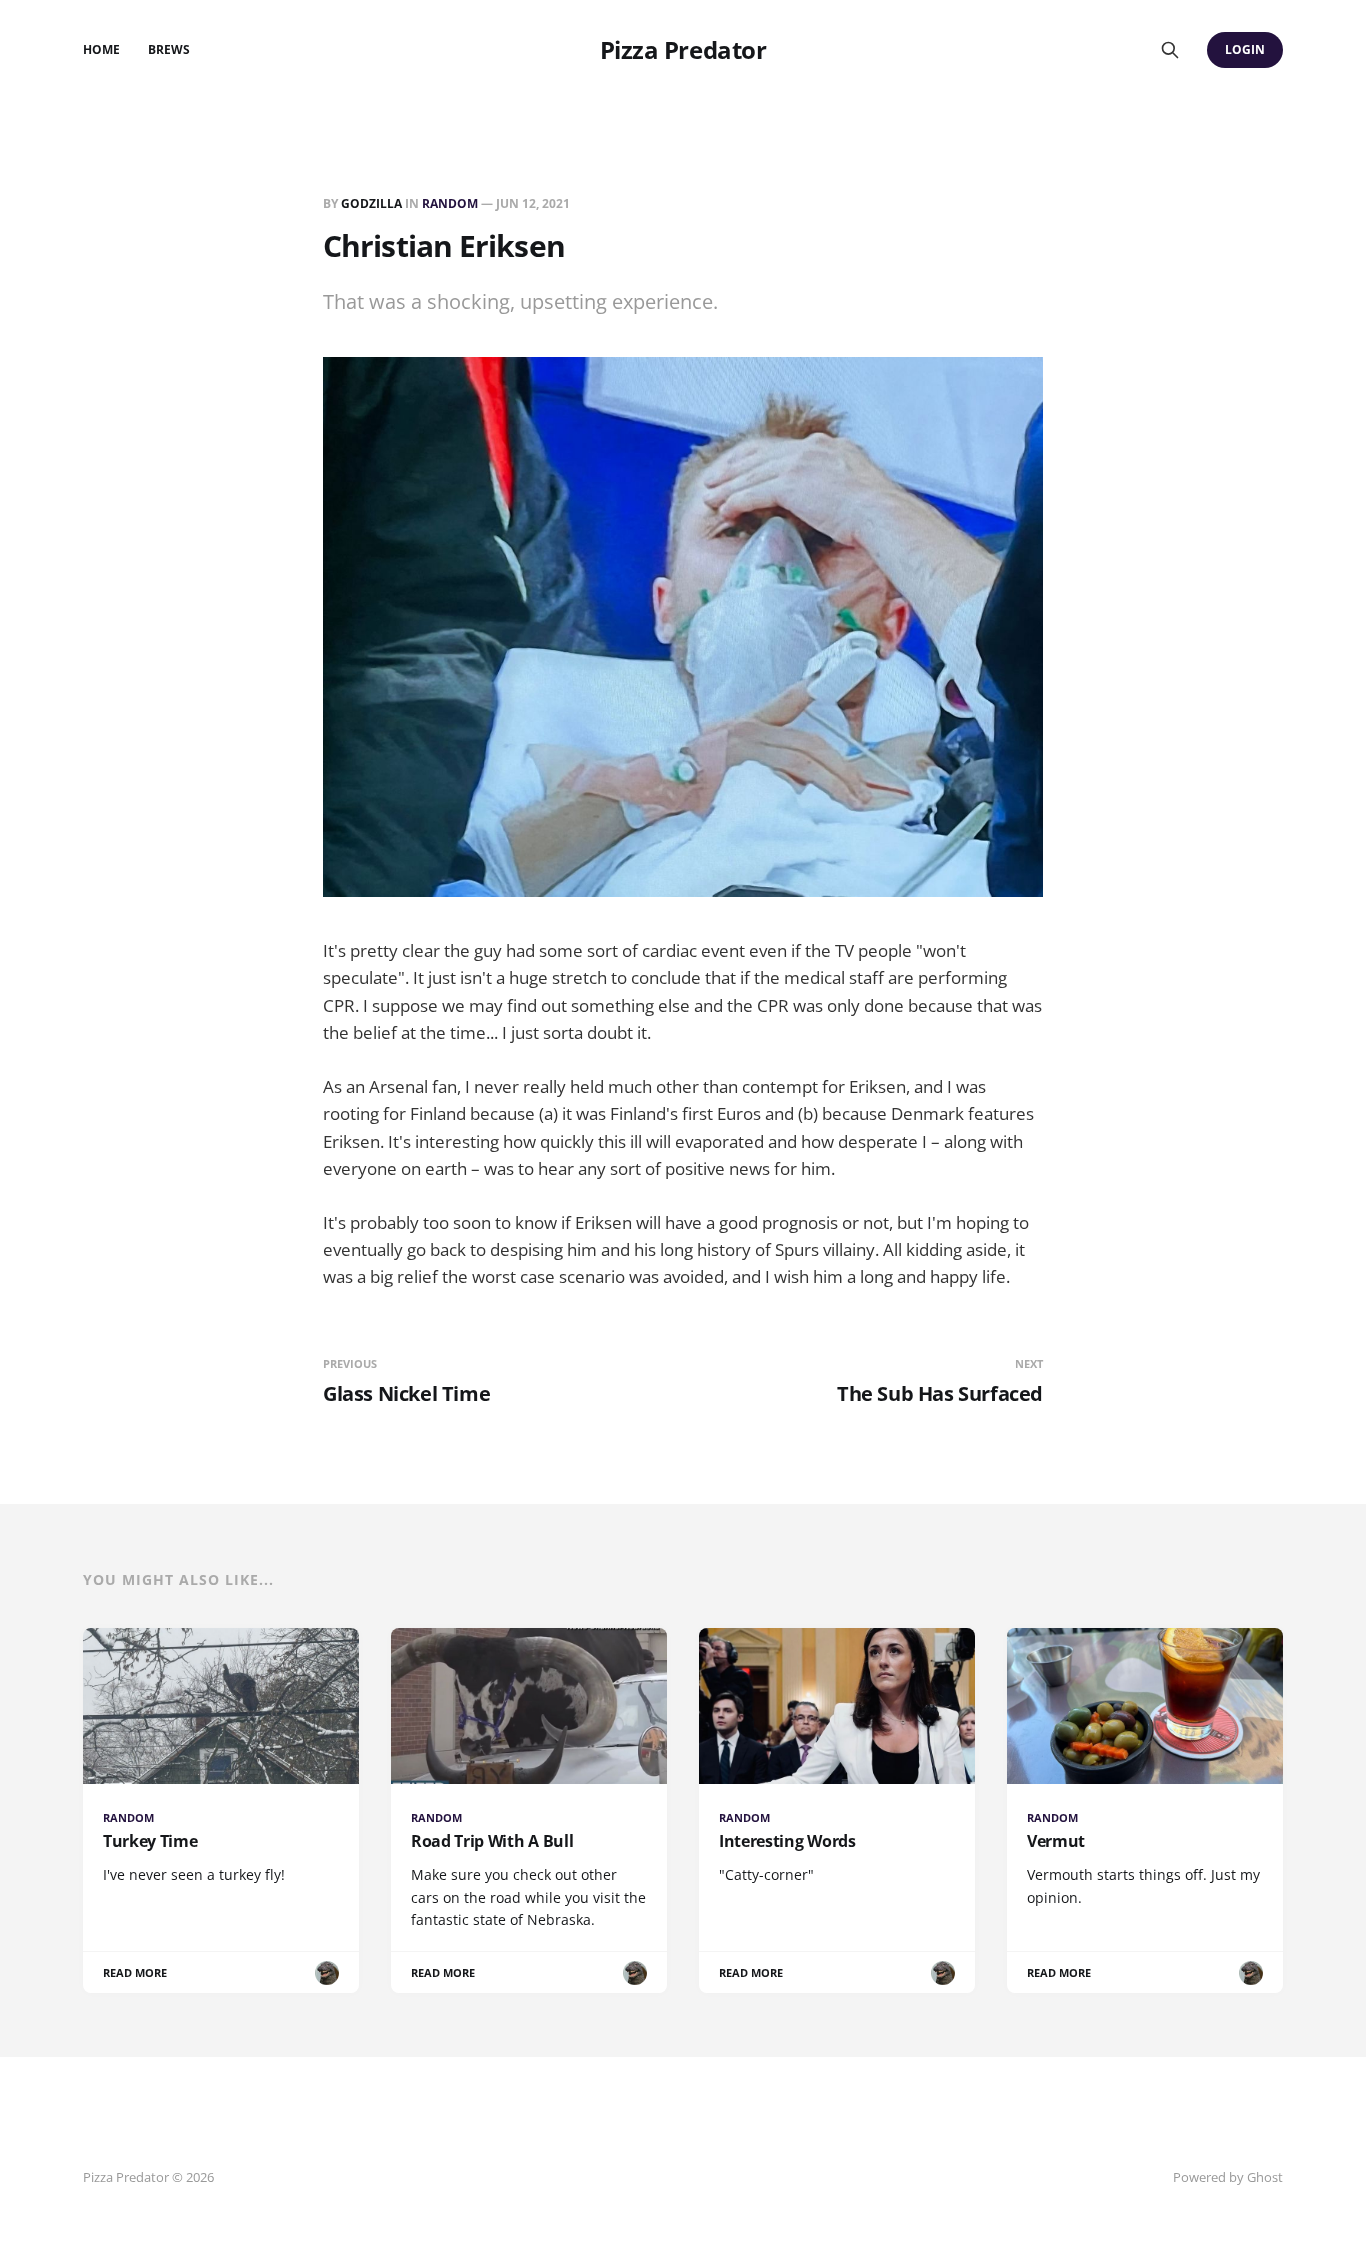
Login (1245, 49)
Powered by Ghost (1228, 2177)
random (450, 203)
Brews (169, 49)
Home (101, 49)
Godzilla (371, 203)
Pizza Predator (683, 50)
